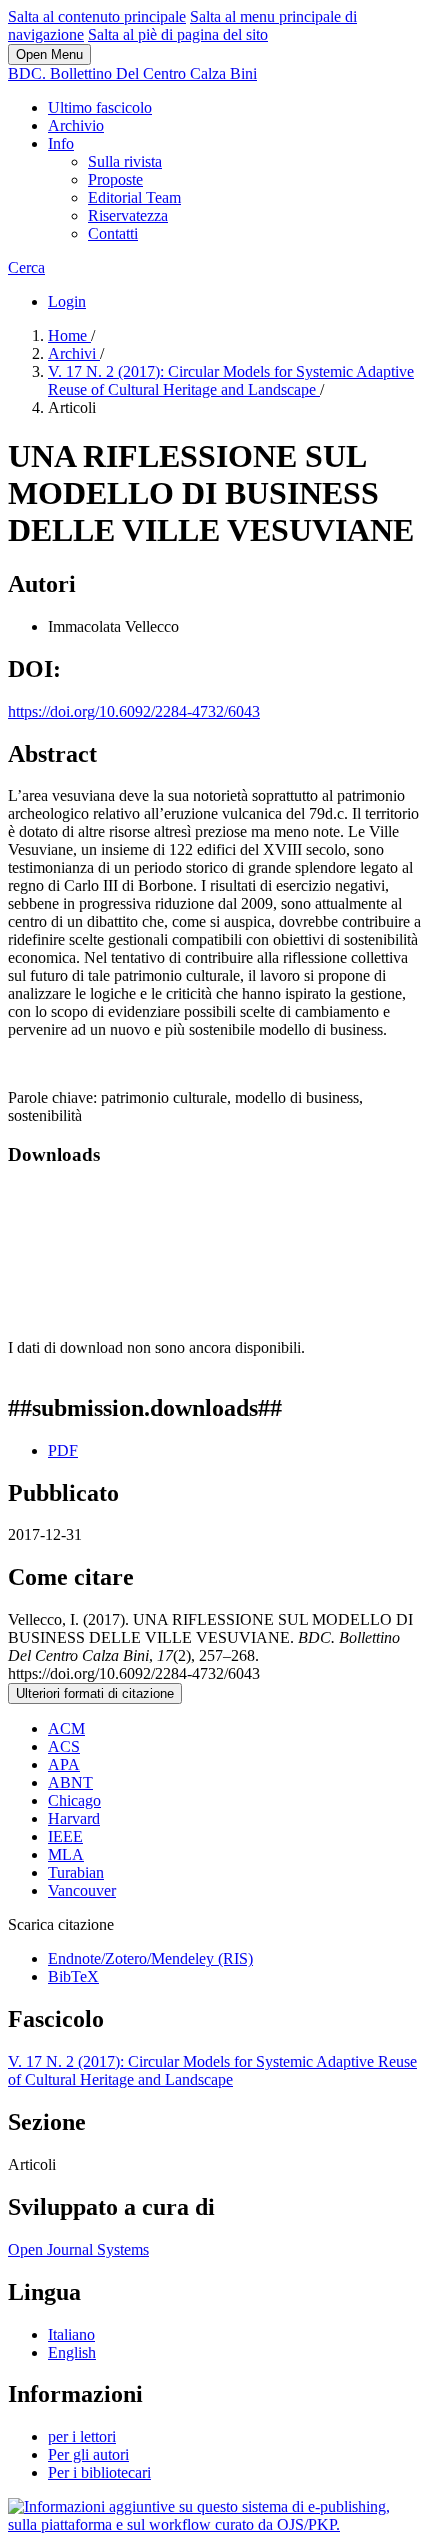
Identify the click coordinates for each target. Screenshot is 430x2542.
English (72, 2352)
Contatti (113, 233)
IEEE (65, 1836)
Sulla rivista (125, 161)
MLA (66, 1854)
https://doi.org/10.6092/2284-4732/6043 (134, 711)
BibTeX (73, 1976)
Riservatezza (128, 215)
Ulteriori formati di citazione (95, 1693)
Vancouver (82, 1890)
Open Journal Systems (78, 2249)
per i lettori (82, 2436)
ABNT (70, 1782)
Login (67, 301)
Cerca (26, 267)
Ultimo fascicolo (100, 107)
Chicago (74, 1800)
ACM (66, 1728)
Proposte (115, 179)
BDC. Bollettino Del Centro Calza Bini (132, 73)
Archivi (74, 353)
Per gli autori (88, 2454)
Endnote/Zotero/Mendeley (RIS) (150, 1958)
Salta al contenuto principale (97, 16)
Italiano (71, 2334)
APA (64, 1764)
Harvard (74, 1818)
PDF (63, 1450)
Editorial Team (134, 197)
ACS (64, 1746)
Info (61, 143)
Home (69, 335)
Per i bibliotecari (99, 2472)
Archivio (76, 125)
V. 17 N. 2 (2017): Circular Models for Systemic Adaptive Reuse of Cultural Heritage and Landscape (231, 380)
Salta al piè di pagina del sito (178, 34)
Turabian (76, 1872)
